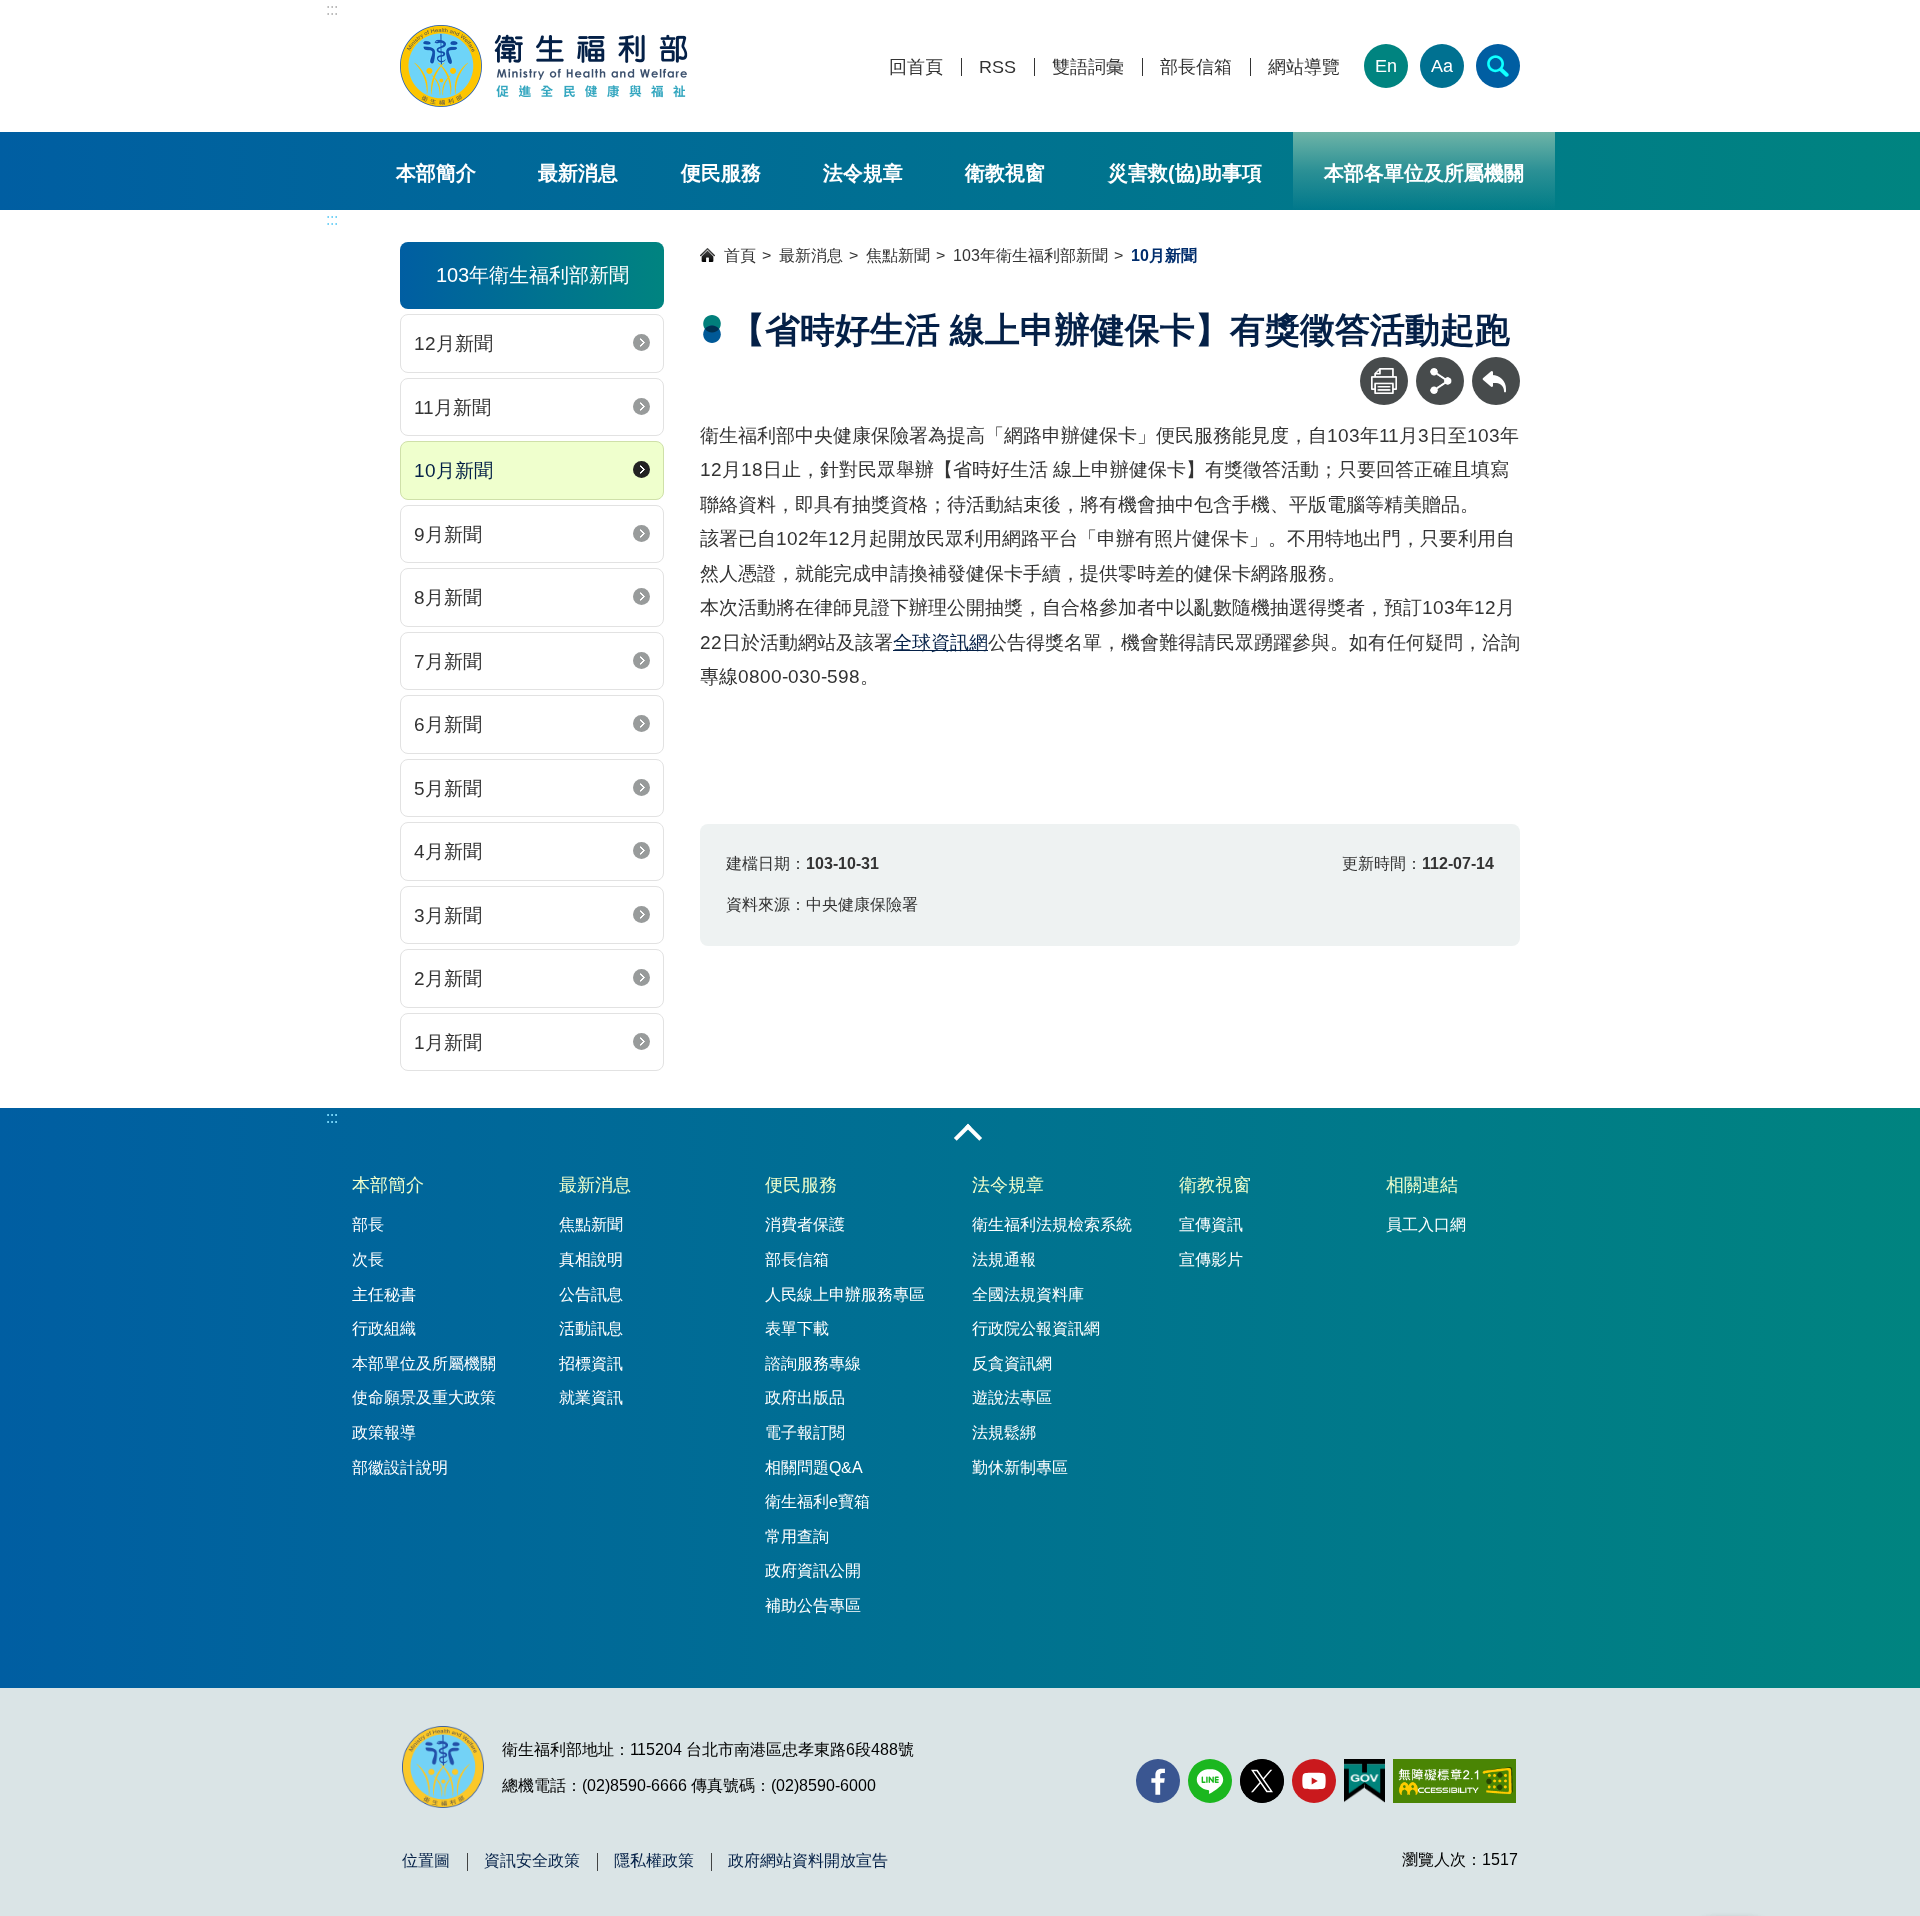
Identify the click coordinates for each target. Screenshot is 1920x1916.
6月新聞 (448, 724)
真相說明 (591, 1259)
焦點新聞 (898, 255)
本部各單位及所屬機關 (1424, 173)
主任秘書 (384, 1294)
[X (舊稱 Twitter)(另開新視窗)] (1262, 1781)
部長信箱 (1196, 67)
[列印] (1384, 381)
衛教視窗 (1005, 173)
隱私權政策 (654, 1861)
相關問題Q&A (814, 1467)
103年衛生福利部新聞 (1030, 255)
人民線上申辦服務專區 (845, 1294)
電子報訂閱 (805, 1432)
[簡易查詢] (1498, 66)
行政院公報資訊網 (1036, 1328)
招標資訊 (591, 1363)
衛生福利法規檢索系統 (1052, 1224)
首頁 (740, 255)
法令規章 (863, 173)
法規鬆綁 (1004, 1432)
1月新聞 (448, 1042)
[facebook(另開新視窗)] (1158, 1781)
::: (332, 9)
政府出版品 (805, 1397)
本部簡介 (436, 173)
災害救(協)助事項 (1185, 173)
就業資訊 (591, 1397)
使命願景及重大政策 (424, 1397)
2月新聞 (448, 978)
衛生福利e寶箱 (817, 1501)
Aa (1442, 66)
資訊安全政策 (532, 1861)
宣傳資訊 (1211, 1224)
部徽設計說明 (400, 1467)
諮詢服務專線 (813, 1363)
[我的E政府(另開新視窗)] (1364, 1781)
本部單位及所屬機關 (424, 1363)
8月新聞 (448, 597)
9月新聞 (448, 534)
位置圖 (426, 1861)
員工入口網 (1426, 1224)
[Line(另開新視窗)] (1210, 1781)
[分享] (1440, 381)
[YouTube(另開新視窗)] (1314, 1781)
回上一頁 (1496, 366)
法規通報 (1004, 1259)
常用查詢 (797, 1536)
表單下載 (797, 1328)
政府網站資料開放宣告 (808, 1861)
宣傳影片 (1211, 1259)
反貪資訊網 (1012, 1363)
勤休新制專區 (1020, 1467)
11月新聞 (452, 407)
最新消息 (578, 173)
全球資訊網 (940, 642)
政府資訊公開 (813, 1570)
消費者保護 (805, 1224)
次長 (368, 1259)
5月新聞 (448, 788)
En (1386, 66)
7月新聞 (448, 661)
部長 (368, 1224)
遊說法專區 (1012, 1397)
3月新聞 (448, 915)
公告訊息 (591, 1294)
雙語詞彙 (1088, 67)
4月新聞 (448, 851)
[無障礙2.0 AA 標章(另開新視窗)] (1454, 1781)
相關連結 (1422, 1185)
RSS (997, 67)
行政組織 (384, 1328)
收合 (968, 1134)
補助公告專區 (813, 1605)
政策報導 (384, 1432)
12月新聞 (453, 343)
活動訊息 (591, 1328)
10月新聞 (453, 470)
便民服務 (721, 173)
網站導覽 (1304, 67)
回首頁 (916, 67)
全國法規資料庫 (1028, 1294)
